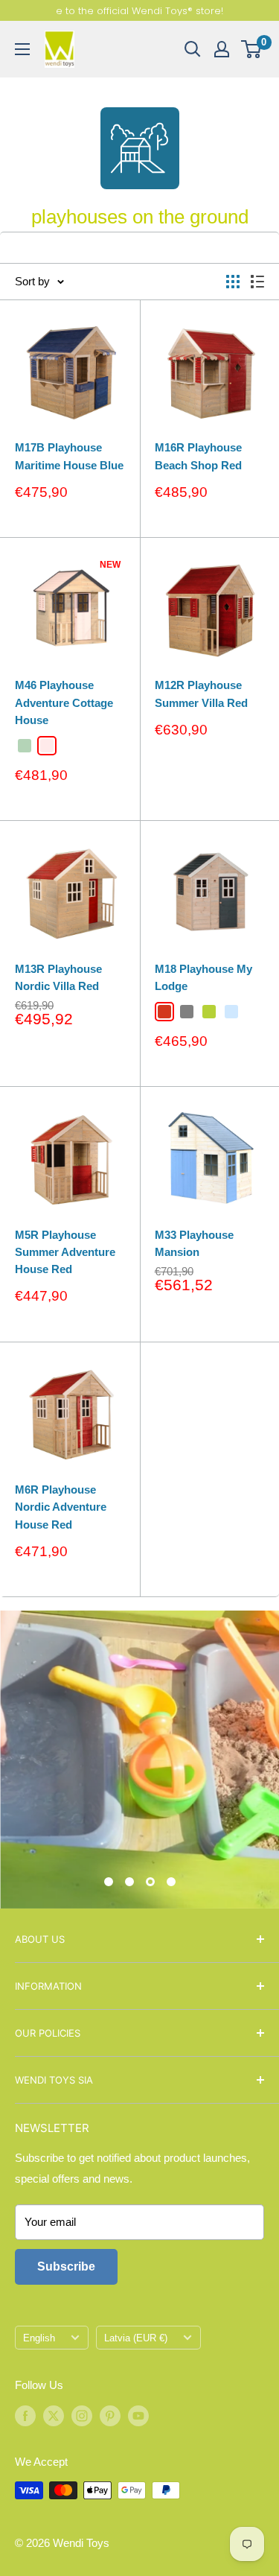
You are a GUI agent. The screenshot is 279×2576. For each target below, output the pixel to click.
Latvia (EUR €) (136, 2338)
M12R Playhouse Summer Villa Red (201, 694)
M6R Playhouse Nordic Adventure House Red (61, 1507)
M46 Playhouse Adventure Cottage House (64, 702)
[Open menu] (22, 49)
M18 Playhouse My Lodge (203, 977)
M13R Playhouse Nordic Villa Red (58, 977)
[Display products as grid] (233, 282)
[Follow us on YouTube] (138, 2416)
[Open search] (193, 49)
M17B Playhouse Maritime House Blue (69, 456)
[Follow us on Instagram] (82, 2416)
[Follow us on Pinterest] (110, 2416)
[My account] (222, 49)
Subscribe (66, 2266)
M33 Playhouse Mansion (194, 1243)
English (39, 2338)
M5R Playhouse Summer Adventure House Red (65, 1252)
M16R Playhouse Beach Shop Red (198, 456)
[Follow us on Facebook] (25, 2416)
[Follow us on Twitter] (54, 2416)
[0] (252, 49)
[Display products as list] (257, 282)
